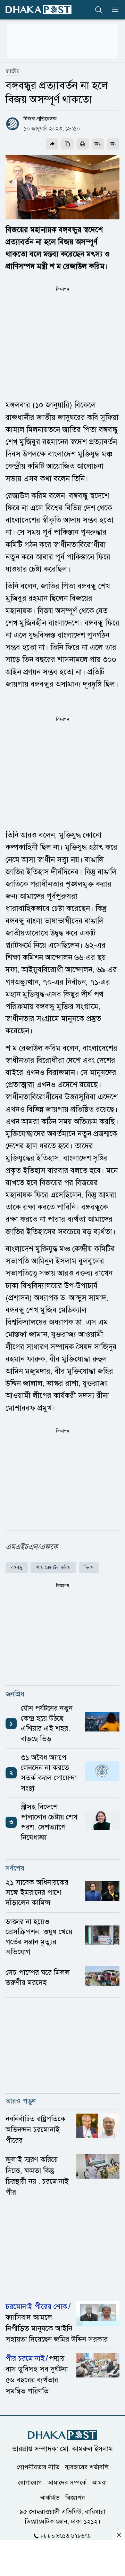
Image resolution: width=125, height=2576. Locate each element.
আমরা (99, 2482)
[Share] (52, 144)
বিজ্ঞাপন (75, 2497)
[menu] (113, 10)
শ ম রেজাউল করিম (53, 1568)
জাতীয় (12, 71)
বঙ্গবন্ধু (17, 1568)
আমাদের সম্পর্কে (67, 2482)
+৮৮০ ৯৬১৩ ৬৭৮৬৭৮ (66, 2536)
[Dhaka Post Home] (62, 2435)
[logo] (39, 10)
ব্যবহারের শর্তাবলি (87, 2467)
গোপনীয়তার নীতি (38, 2467)
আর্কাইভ (50, 2497)
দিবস (89, 1568)
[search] (99, 10)
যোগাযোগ (30, 2482)
